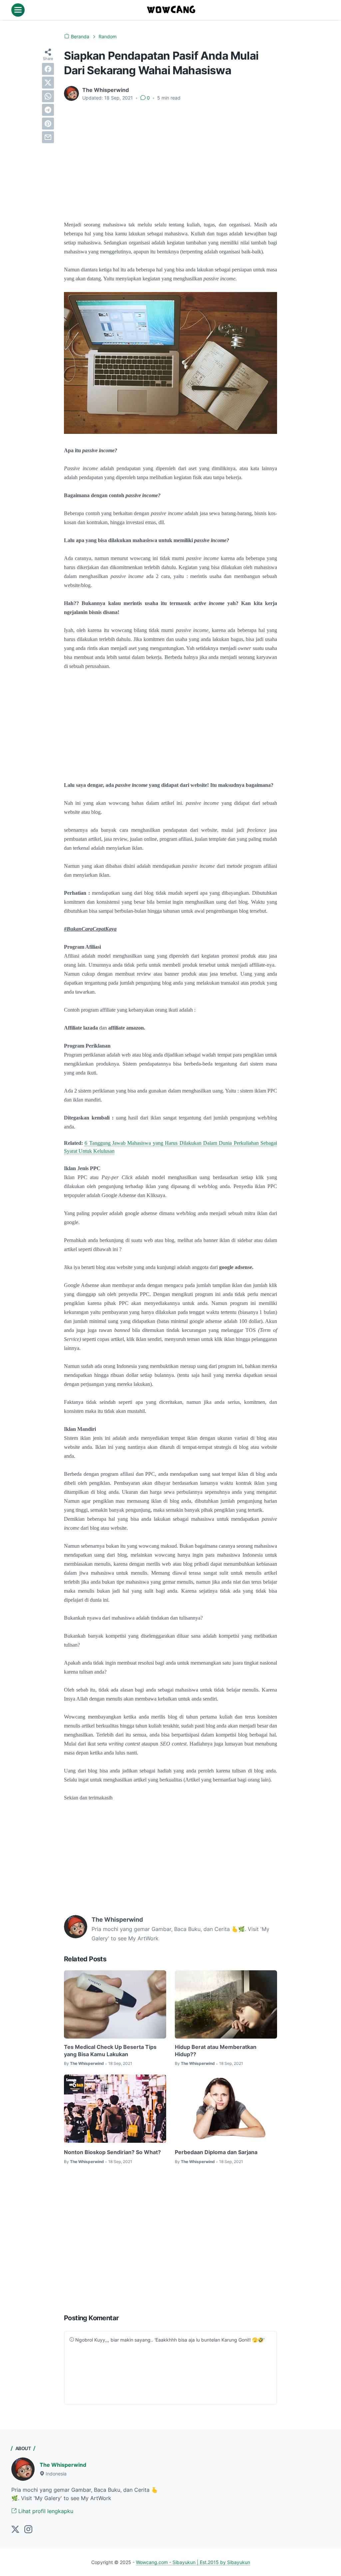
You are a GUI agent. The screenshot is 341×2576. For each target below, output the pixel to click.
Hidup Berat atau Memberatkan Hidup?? (216, 2051)
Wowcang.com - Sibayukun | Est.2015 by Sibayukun (193, 2562)
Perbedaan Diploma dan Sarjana (216, 2152)
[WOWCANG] (171, 10)
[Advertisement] (170, 157)
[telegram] (48, 110)
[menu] (18, 10)
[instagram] (28, 2530)
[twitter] (48, 83)
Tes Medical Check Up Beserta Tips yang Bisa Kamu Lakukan (110, 2051)
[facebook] (48, 69)
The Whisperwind (63, 2465)
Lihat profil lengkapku (45, 2511)
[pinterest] (48, 124)
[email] (48, 137)
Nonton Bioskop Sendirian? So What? (112, 2152)
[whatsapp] (48, 96)
